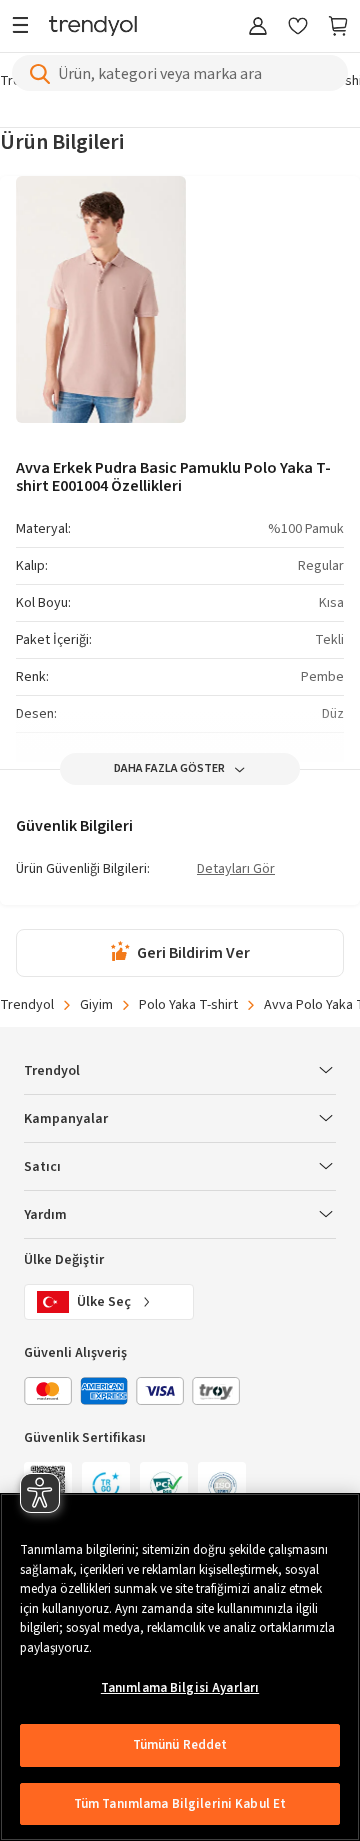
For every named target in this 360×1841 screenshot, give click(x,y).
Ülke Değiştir (64, 1260)
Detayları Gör (236, 870)
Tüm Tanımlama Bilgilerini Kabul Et (180, 1804)
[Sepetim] (338, 27)
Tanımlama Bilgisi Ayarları (180, 1688)
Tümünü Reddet (180, 1745)
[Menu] (25, 27)
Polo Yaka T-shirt (188, 1005)
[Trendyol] (93, 27)
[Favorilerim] (298, 27)
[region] (180, 1667)
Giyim (96, 1005)
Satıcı (42, 1167)
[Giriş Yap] (258, 27)
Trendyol (27, 1005)
